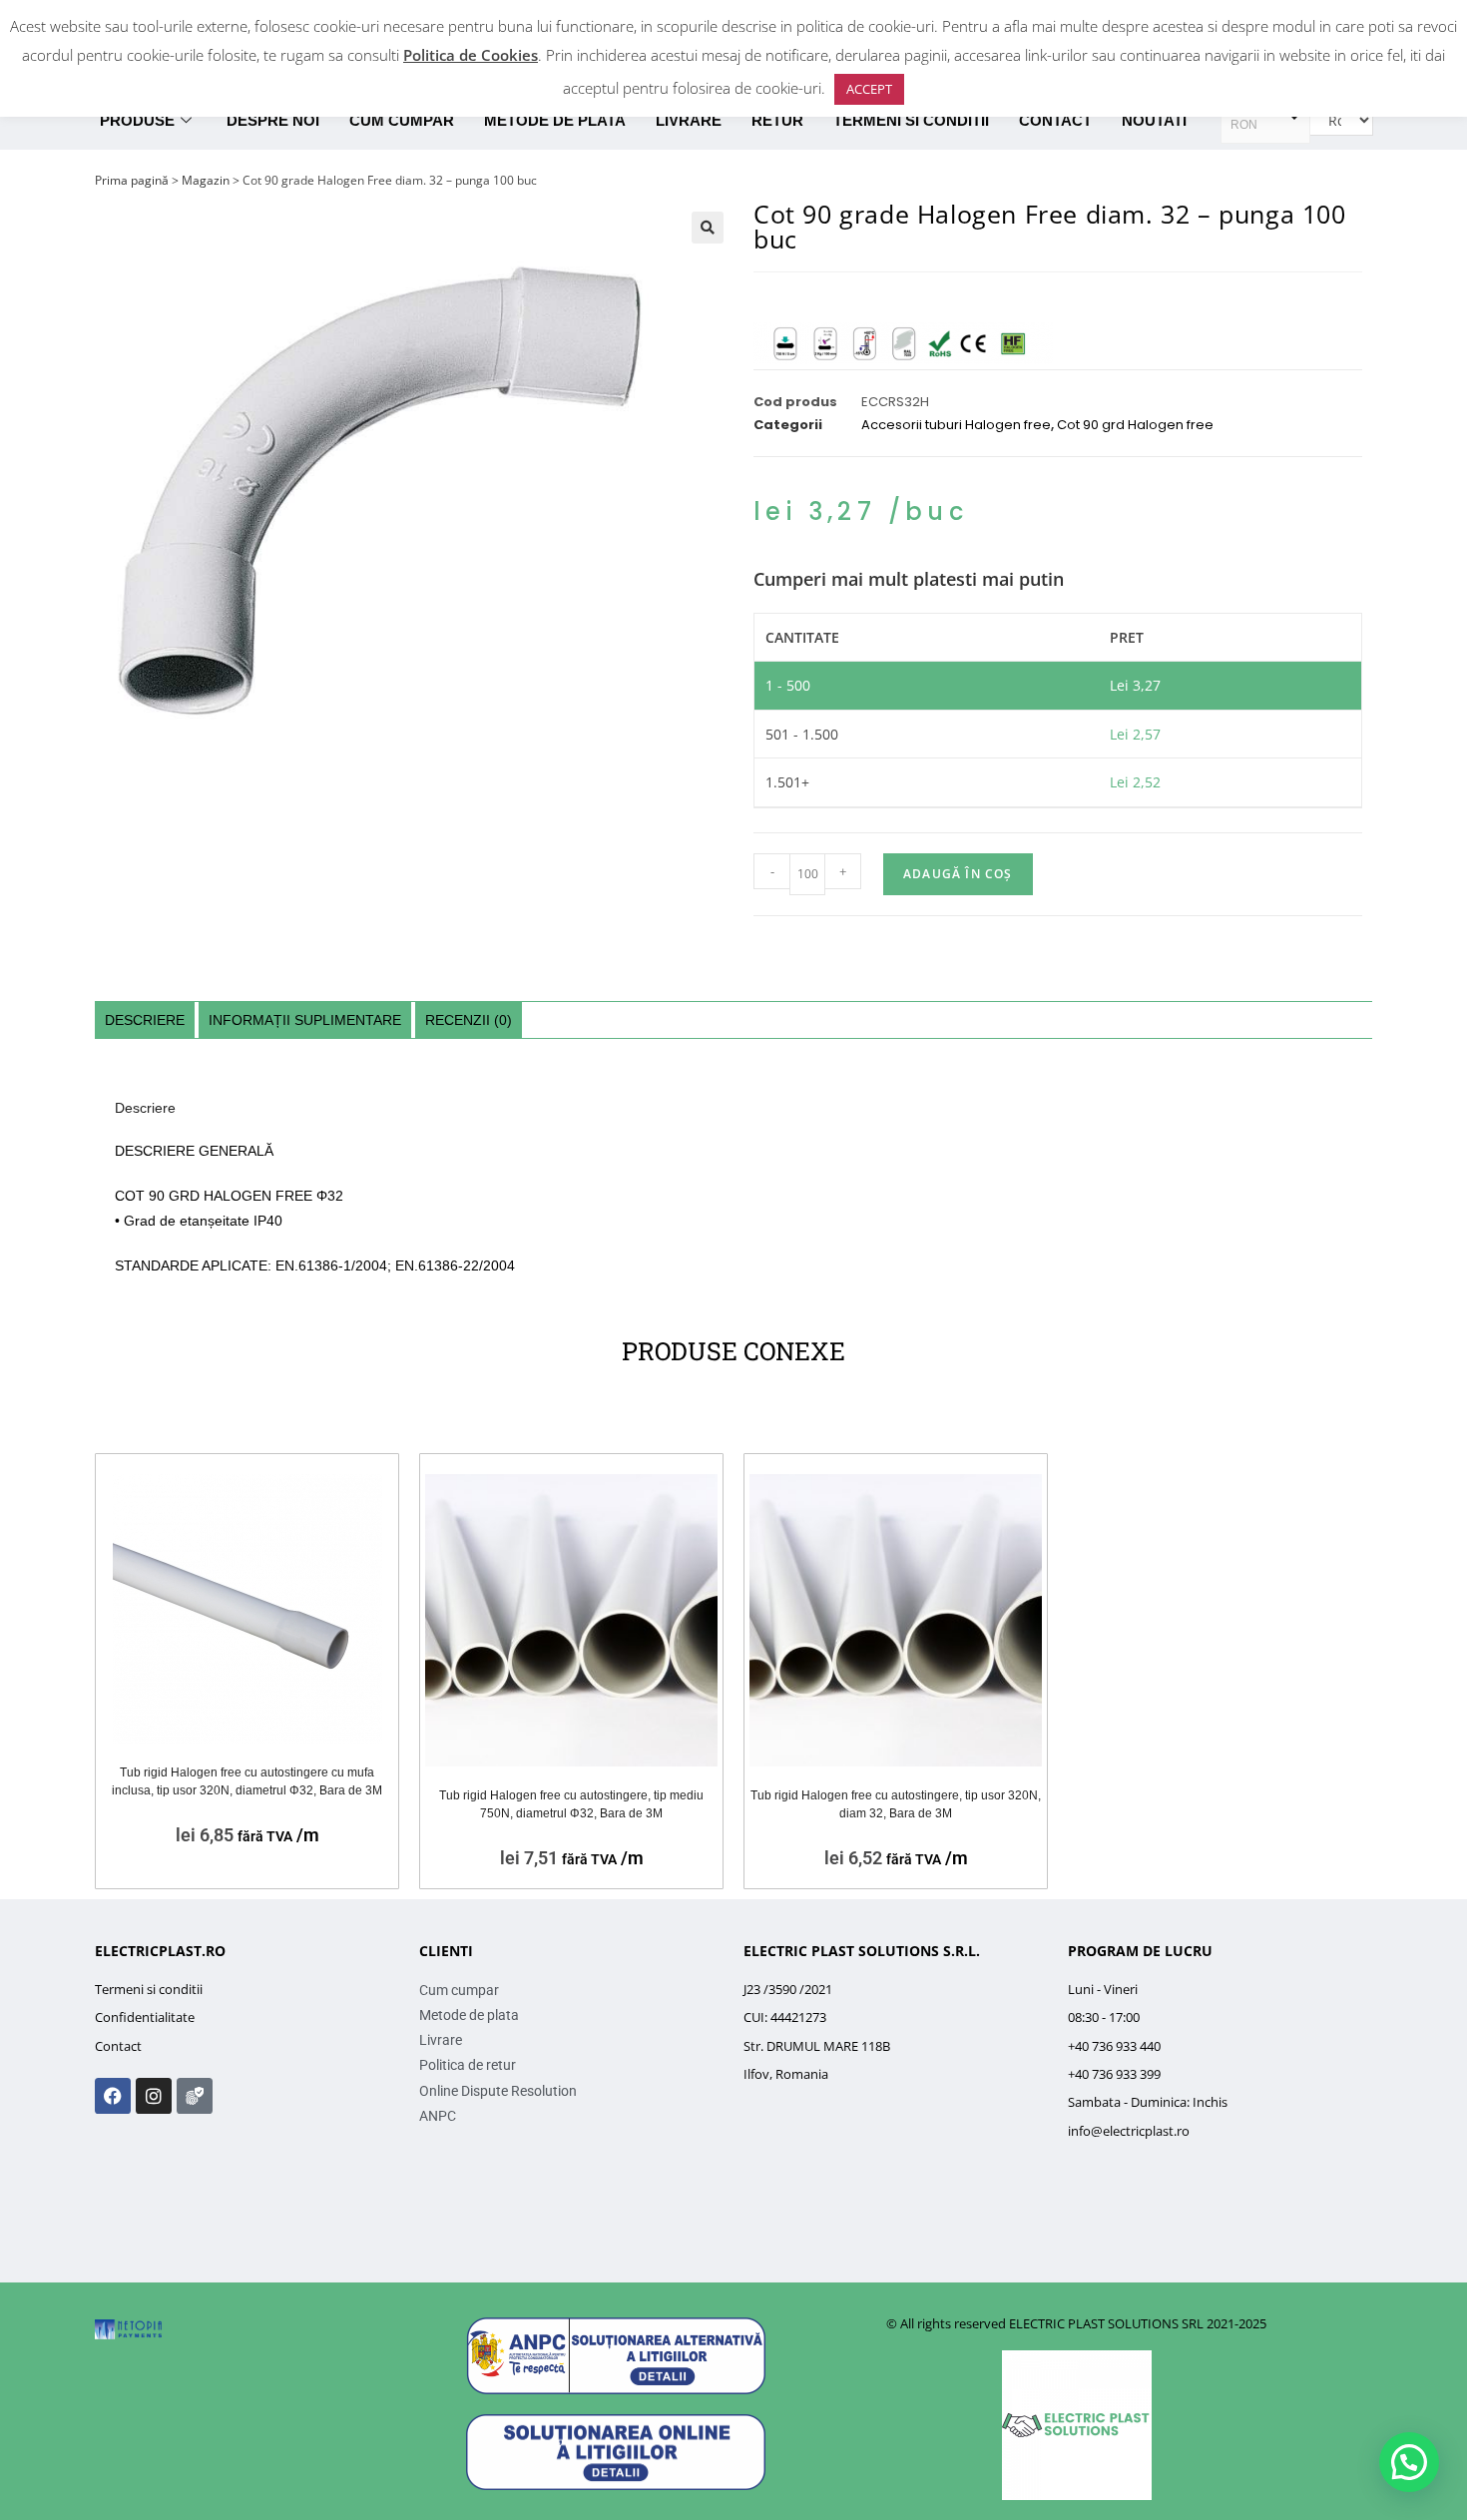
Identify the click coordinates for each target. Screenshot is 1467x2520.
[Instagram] (154, 2096)
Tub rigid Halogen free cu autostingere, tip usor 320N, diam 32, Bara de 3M (896, 1804)
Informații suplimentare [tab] (305, 1020)
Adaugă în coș (958, 874)
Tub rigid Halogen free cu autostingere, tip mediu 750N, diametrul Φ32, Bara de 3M (571, 1804)
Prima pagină (132, 180)
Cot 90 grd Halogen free (1135, 425)
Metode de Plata (555, 120)
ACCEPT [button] (869, 89)
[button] (708, 228)
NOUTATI (1154, 120)
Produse (137, 120)
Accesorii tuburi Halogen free (956, 425)
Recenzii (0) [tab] (469, 1020)
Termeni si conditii (911, 120)
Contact (1055, 120)
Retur (777, 120)
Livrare (689, 120)
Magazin (206, 180)
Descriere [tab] (145, 1020)
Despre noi (273, 120)
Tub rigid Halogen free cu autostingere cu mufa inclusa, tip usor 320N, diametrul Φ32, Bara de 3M (247, 1781)
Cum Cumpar (402, 120)
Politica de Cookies (471, 55)
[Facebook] (113, 2096)
